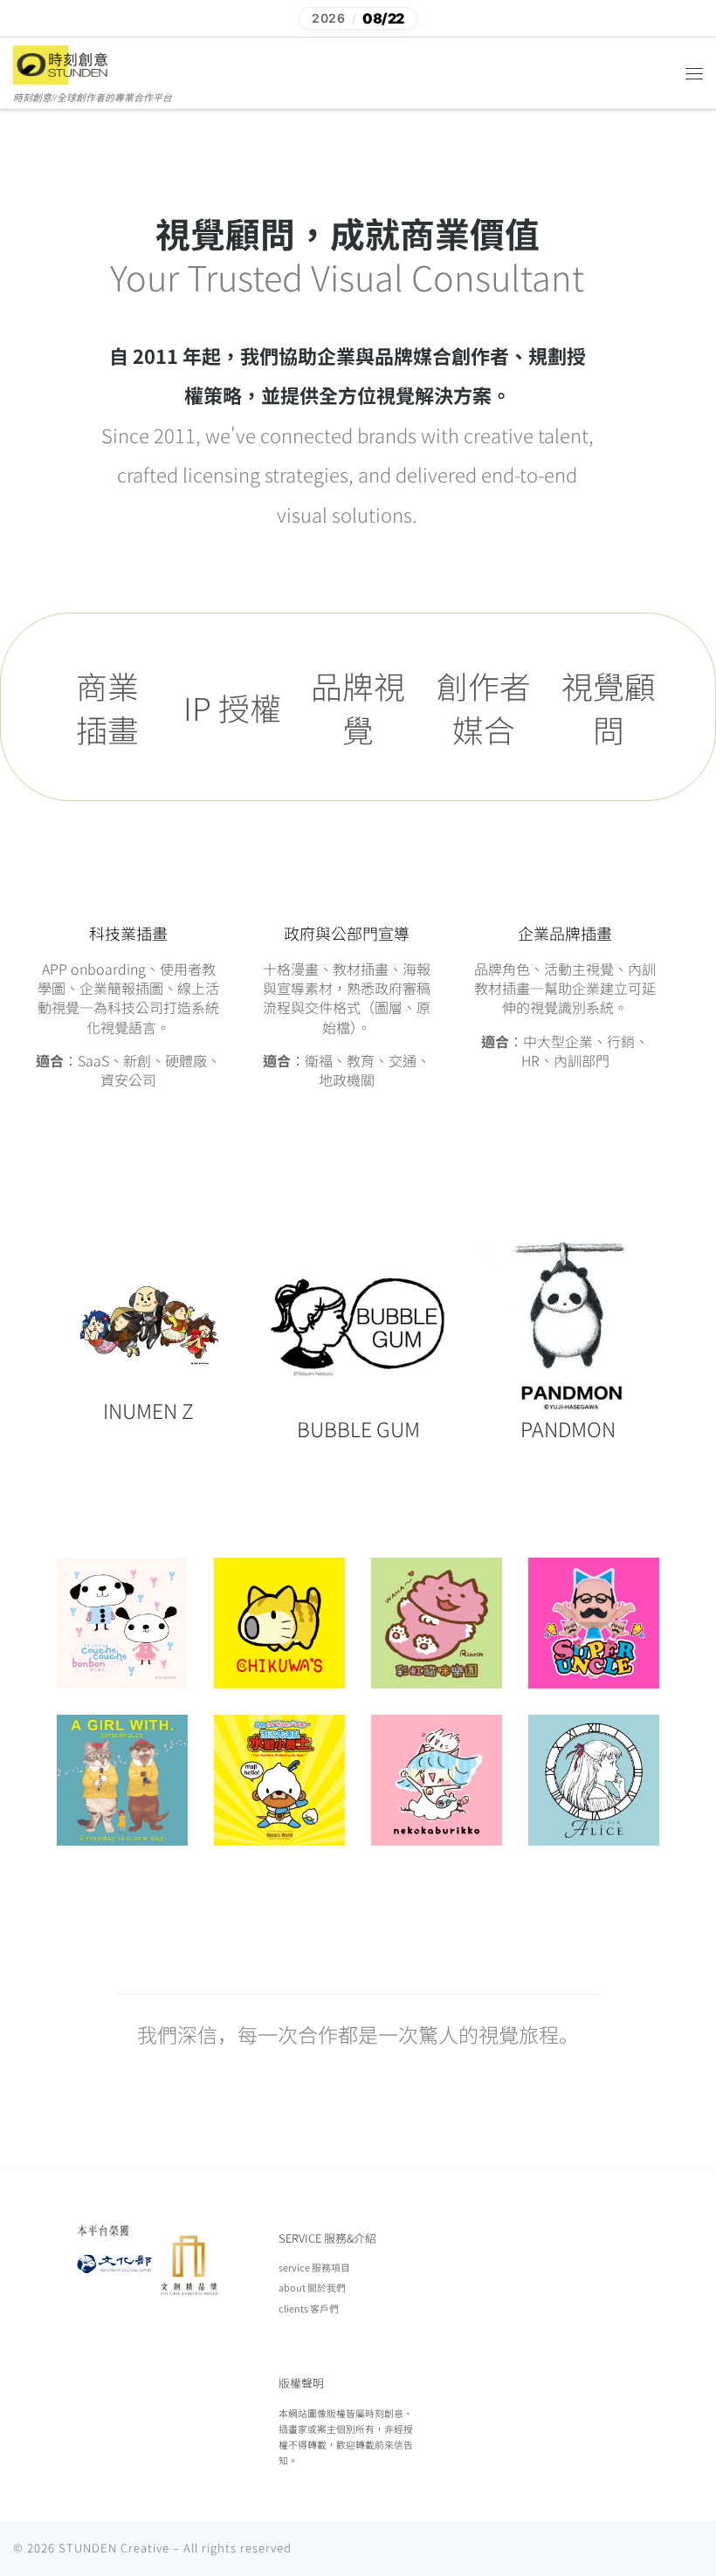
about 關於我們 (312, 2287)
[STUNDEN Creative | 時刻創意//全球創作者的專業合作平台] (62, 64)
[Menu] (694, 73)
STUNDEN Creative (114, 2548)
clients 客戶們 (309, 2308)
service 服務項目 (314, 2267)
